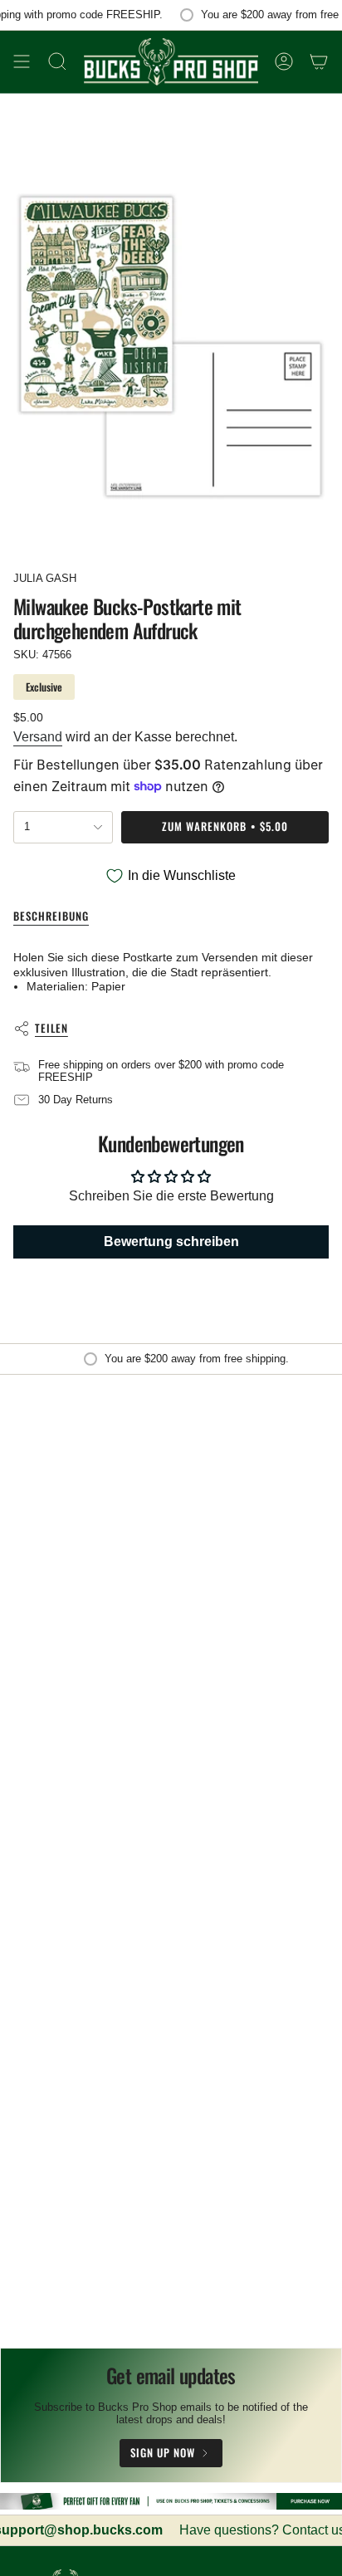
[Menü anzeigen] (22, 62)
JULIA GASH (45, 578)
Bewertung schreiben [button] (171, 1242)
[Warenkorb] (319, 62)
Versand (38, 737)
